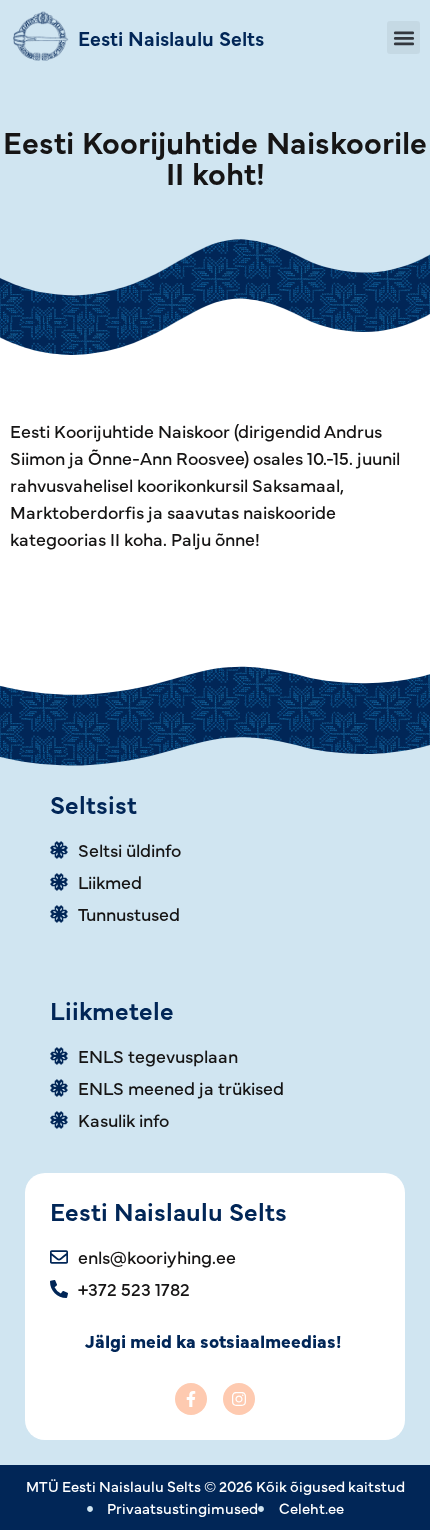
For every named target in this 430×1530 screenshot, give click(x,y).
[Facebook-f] (191, 1399)
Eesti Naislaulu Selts (171, 37)
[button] (403, 37)
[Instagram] (239, 1399)
